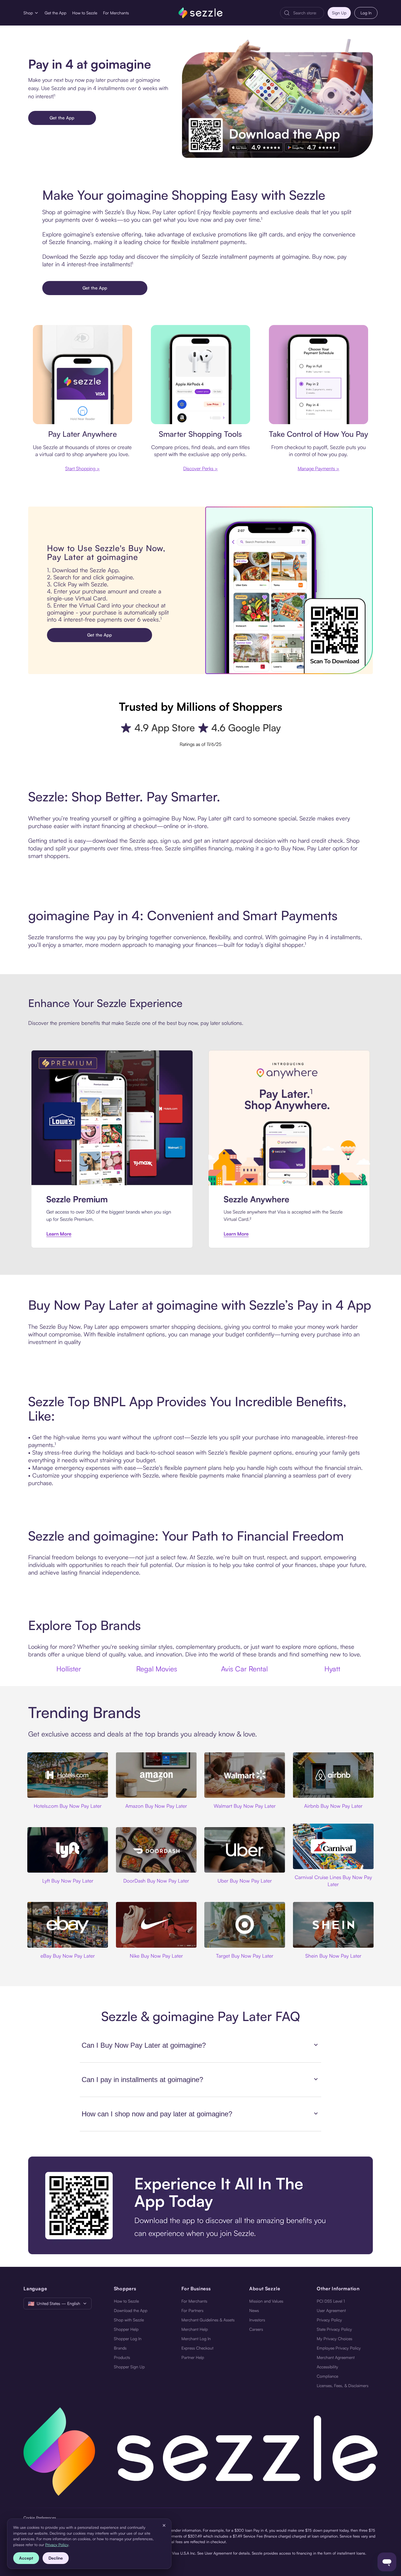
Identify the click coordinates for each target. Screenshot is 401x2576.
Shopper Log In (128, 2339)
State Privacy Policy (334, 2329)
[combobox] (307, 13)
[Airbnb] (333, 1775)
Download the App (131, 2310)
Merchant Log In (196, 2339)
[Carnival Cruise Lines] (333, 1846)
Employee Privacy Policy (339, 2348)
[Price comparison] (201, 375)
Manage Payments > (319, 468)
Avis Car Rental (244, 1669)
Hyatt (332, 1669)
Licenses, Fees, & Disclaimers (343, 2385)
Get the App (55, 13)
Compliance (327, 2376)
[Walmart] (245, 1775)
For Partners (192, 2310)
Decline (56, 2558)
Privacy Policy (329, 2320)
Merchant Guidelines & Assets (208, 2320)
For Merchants (116, 13)
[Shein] (333, 1925)
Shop (28, 13)
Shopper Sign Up (129, 2367)
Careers (256, 2329)
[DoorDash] (156, 1850)
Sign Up (339, 13)
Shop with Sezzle (129, 2320)
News (254, 2310)
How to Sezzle (85, 13)
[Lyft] (68, 1850)
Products (122, 2357)
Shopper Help (126, 2329)
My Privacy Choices (335, 2339)
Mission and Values (266, 2301)
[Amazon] (156, 1775)
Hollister (69, 1669)
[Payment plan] (319, 375)
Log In (366, 13)
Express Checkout (197, 2348)
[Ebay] (68, 1925)
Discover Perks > (201, 468)
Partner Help (193, 2357)
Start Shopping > (82, 468)
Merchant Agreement (336, 2357)
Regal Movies (157, 1669)
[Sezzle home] (201, 13)
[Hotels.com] (68, 1775)
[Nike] (156, 1925)
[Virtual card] (82, 375)
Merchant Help (195, 2329)
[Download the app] (201, 2205)
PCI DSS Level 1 (331, 2301)
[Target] (245, 1925)
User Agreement (331, 2310)
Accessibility (327, 2367)
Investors (257, 2320)
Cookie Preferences (40, 2518)
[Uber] (245, 1850)
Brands (120, 2348)
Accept (26, 2558)
